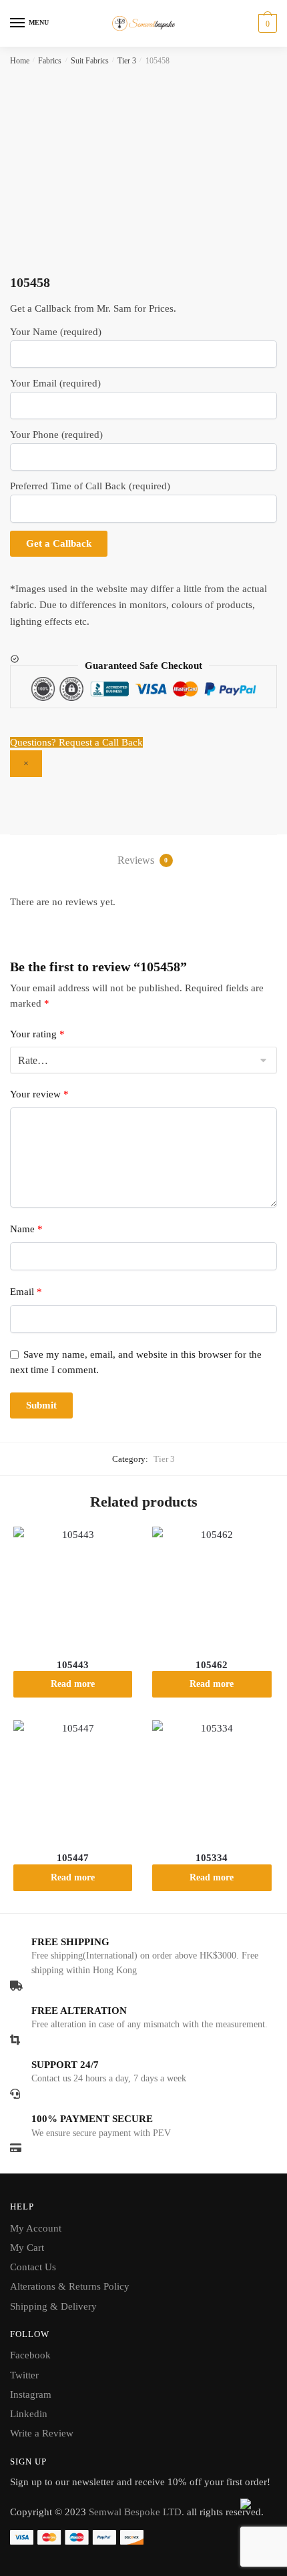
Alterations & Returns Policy (70, 2286)
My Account (36, 2228)
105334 (212, 1858)
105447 (73, 1858)
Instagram (31, 2394)
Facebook (30, 2355)
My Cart (27, 2248)
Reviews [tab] (143, 860)
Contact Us (33, 2267)
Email (26, 1292)
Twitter (24, 2375)
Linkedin (29, 2414)
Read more (73, 1684)
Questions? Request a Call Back (76, 742)
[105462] (212, 1586)
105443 (73, 1665)
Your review (39, 1094)
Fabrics (50, 61)
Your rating (37, 1034)
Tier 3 (127, 61)
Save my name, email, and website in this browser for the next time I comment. (136, 1362)
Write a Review (42, 2433)
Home (20, 61)
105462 (212, 1665)
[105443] (73, 1586)
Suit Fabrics (90, 61)
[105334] (212, 1780)
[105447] (73, 1780)
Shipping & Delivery (53, 2306)
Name (26, 1229)
